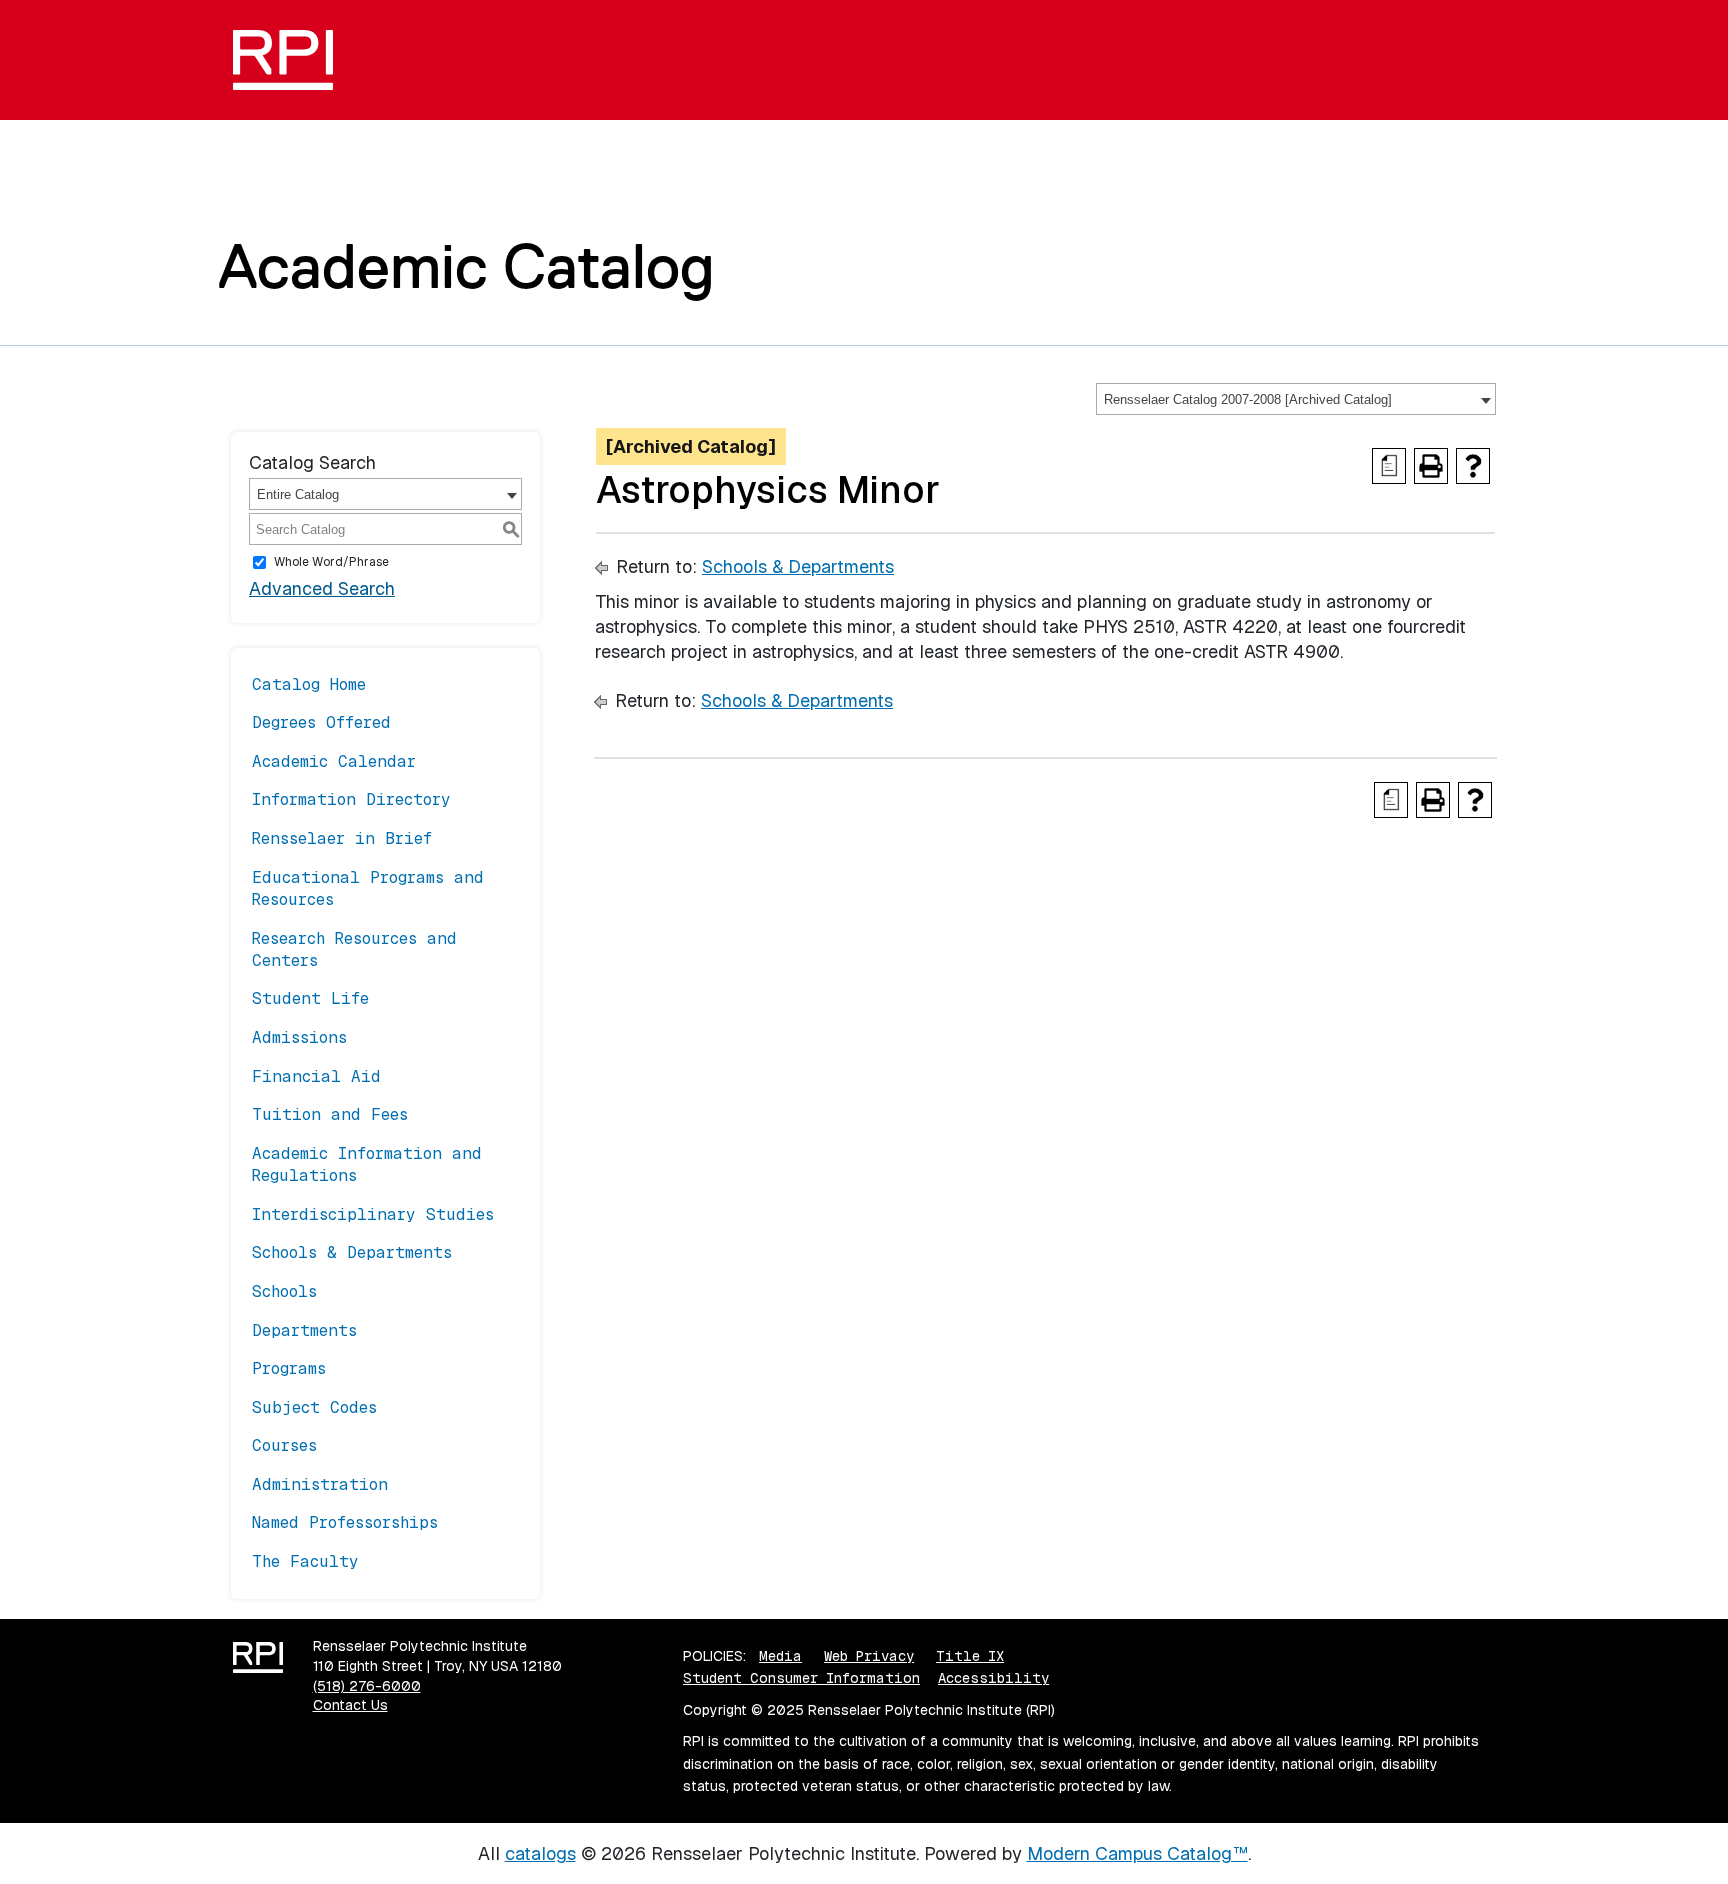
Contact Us (350, 1705)
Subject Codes (314, 1407)
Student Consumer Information (801, 1678)
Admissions (299, 1037)
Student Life (310, 998)
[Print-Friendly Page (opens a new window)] (1431, 466)
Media (780, 1656)
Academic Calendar (334, 761)
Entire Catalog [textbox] (298, 494)
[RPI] (290, 60)
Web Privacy (869, 1656)
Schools (284, 1291)
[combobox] (1296, 399)
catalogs (540, 1853)
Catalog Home (309, 684)
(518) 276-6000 (367, 1686)
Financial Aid (316, 1076)
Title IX (970, 1656)
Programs (289, 1368)
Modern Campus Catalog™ (1137, 1853)
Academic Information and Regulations (367, 1164)
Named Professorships (345, 1522)
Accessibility (993, 1678)
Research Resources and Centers (354, 949)
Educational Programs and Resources (368, 888)
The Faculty (305, 1561)
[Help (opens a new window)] (1473, 466)
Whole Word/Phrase (331, 562)
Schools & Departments (352, 1252)
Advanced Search (322, 588)
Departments (304, 1330)
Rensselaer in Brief (342, 838)
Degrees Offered (321, 722)
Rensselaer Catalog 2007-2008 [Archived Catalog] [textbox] (1248, 399)
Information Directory (351, 799)
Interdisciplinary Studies (373, 1214)
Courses (284, 1445)
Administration (320, 1484)
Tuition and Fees (330, 1114)
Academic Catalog (466, 266)
